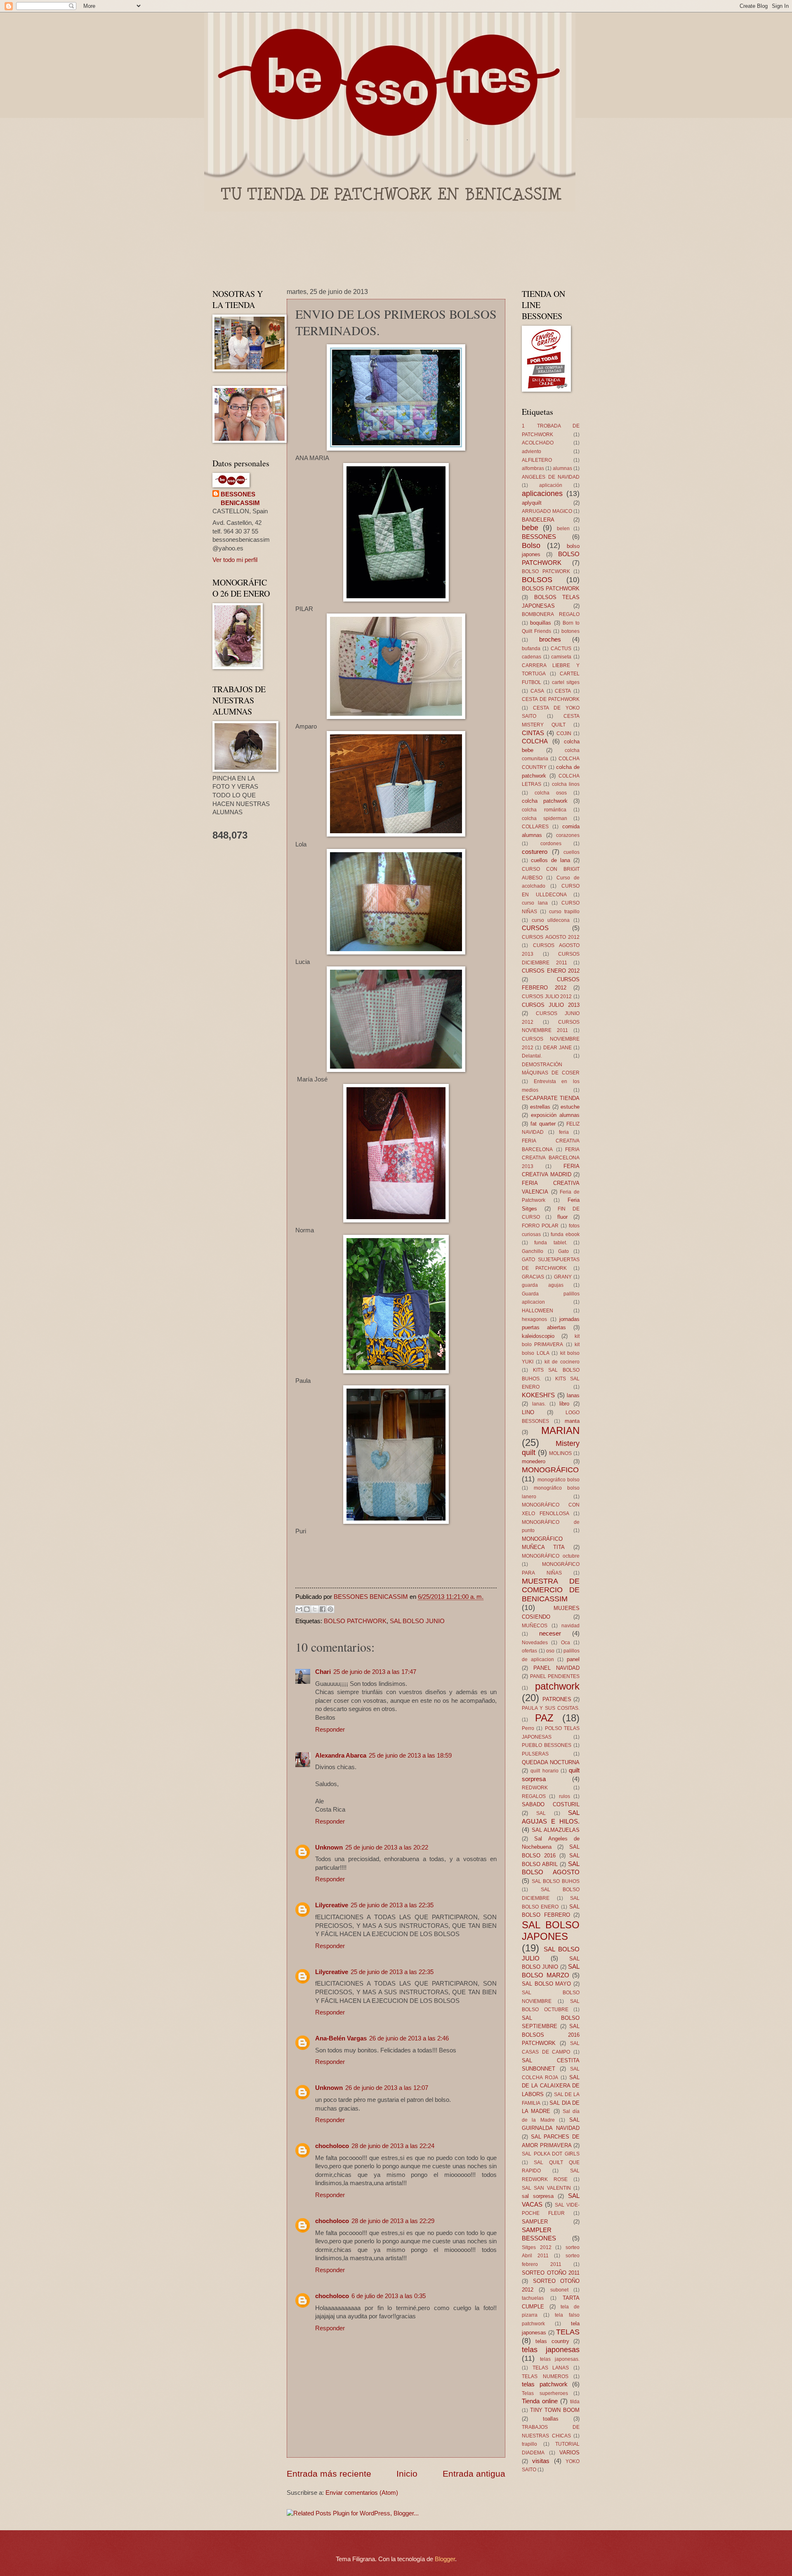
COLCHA (535, 741)
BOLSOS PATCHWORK (551, 589)
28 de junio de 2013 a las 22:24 (393, 2146)
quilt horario (544, 1771)
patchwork (557, 1686)
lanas (573, 1395)
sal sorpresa (538, 2196)
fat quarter (543, 1124)
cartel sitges (566, 682)
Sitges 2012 (537, 2247)
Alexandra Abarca (341, 1756)
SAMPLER (535, 2222)
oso (550, 1651)
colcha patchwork (545, 801)
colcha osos (551, 793)
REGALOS (534, 1796)
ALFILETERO (537, 460)
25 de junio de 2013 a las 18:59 (410, 1756)
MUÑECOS (535, 1625)
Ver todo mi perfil (235, 560)
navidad (570, 1625)
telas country (552, 2341)
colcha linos (566, 784)
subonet (559, 2290)
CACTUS (561, 648)
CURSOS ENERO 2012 (551, 971)
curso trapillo (564, 911)
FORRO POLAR (540, 1226)
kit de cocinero (562, 1362)
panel (573, 1659)
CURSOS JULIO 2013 (551, 1005)
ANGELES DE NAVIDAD (551, 477)
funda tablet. (550, 1242)
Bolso (531, 545)
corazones (568, 835)
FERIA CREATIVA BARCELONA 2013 (551, 1158)
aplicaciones (542, 494)
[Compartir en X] (315, 1609)
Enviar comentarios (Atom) (362, 2493)
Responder (330, 1730)
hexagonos (534, 1319)
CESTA (563, 691)
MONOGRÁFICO (550, 1470)
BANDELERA (538, 520)
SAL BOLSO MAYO (546, 1984)
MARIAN (560, 1431)
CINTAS (533, 733)
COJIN (564, 733)
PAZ (544, 1718)
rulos (565, 1796)
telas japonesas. (560, 2359)
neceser (550, 1634)
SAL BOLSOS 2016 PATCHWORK (551, 2035)
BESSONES (539, 537)
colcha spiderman (544, 818)
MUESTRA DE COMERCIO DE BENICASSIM (551, 1590)
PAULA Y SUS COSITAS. (551, 1708)
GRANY (563, 1277)
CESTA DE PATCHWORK (551, 699)
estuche (570, 1107)
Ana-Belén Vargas (341, 2038)
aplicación (551, 485)
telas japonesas (551, 2350)
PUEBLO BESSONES (547, 1745)
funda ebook (565, 1234)
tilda (575, 2401)
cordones (551, 843)
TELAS (568, 2332)
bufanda (531, 648)
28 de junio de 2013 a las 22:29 (393, 2221)
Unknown (329, 1847)
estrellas (540, 1107)
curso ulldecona (551, 920)
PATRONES (557, 1699)
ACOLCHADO (538, 443)
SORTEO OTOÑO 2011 (551, 2273)
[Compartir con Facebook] (323, 1609)
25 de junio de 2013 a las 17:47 (375, 1672)
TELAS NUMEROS (545, 2376)
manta (572, 1421)
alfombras (533, 468)
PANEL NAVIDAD (556, 1668)
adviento (532, 451)
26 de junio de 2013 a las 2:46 (409, 2038)
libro (564, 1404)
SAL (541, 1813)
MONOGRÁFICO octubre (551, 1556)
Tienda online (540, 2401)
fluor (562, 1217)
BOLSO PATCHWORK (355, 1621)
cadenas (532, 657)
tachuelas (533, 2298)
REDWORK (535, 1787)
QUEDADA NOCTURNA (551, 1762)
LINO (528, 1412)
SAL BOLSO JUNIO (417, 1621)
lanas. (539, 1404)
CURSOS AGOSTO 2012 (551, 937)
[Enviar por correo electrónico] (299, 1609)
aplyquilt (532, 503)
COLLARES (535, 826)
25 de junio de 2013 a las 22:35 (392, 1905)
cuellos (572, 852)
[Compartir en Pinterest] (330, 1609)
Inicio (407, 2474)
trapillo (529, 2444)
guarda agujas (543, 1285)
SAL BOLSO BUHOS (556, 1881)
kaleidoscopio (538, 1336)
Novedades (535, 1642)
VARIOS (569, 2453)
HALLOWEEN (537, 1310)
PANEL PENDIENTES (555, 1676)
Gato (563, 1251)
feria (564, 1132)
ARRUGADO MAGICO (547, 511)
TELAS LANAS (551, 2368)
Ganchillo (533, 1251)
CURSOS (535, 928)
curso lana (535, 903)
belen (563, 528)
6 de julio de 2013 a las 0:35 (389, 2296)
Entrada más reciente (329, 2474)
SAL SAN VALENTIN (546, 2188)
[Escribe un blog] (307, 1609)
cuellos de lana (550, 860)
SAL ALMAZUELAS (556, 1830)
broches (550, 639)
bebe (530, 528)
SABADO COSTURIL (551, 1804)
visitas (541, 2461)
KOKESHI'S (538, 1395)
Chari (323, 1672)
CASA (537, 691)
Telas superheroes (545, 2393)
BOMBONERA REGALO (551, 614)
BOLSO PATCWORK (546, 571)
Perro (528, 1728)
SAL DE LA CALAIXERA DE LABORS (551, 2086)
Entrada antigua (474, 2474)
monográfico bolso (559, 1480)
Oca (566, 1642)
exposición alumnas (555, 1115)
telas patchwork (545, 2384)
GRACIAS (533, 1277)
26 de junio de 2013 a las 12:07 (387, 2088)
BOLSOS (537, 580)
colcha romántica (544, 810)
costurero (535, 852)
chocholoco (332, 2146)
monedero (534, 1461)
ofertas (529, 1651)
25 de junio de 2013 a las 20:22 (387, 1847)
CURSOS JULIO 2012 (547, 996)
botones (570, 631)
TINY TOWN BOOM (555, 2410)
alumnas (562, 468)
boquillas (541, 623)
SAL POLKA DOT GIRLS (551, 2154)
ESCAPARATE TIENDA (551, 1098)
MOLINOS (560, 1453)
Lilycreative (332, 1905)
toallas (551, 2419)
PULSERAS (535, 1754)
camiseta (561, 657)
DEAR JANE (557, 1047)
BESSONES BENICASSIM (240, 499)
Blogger (445, 2559)
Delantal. (532, 1056)
